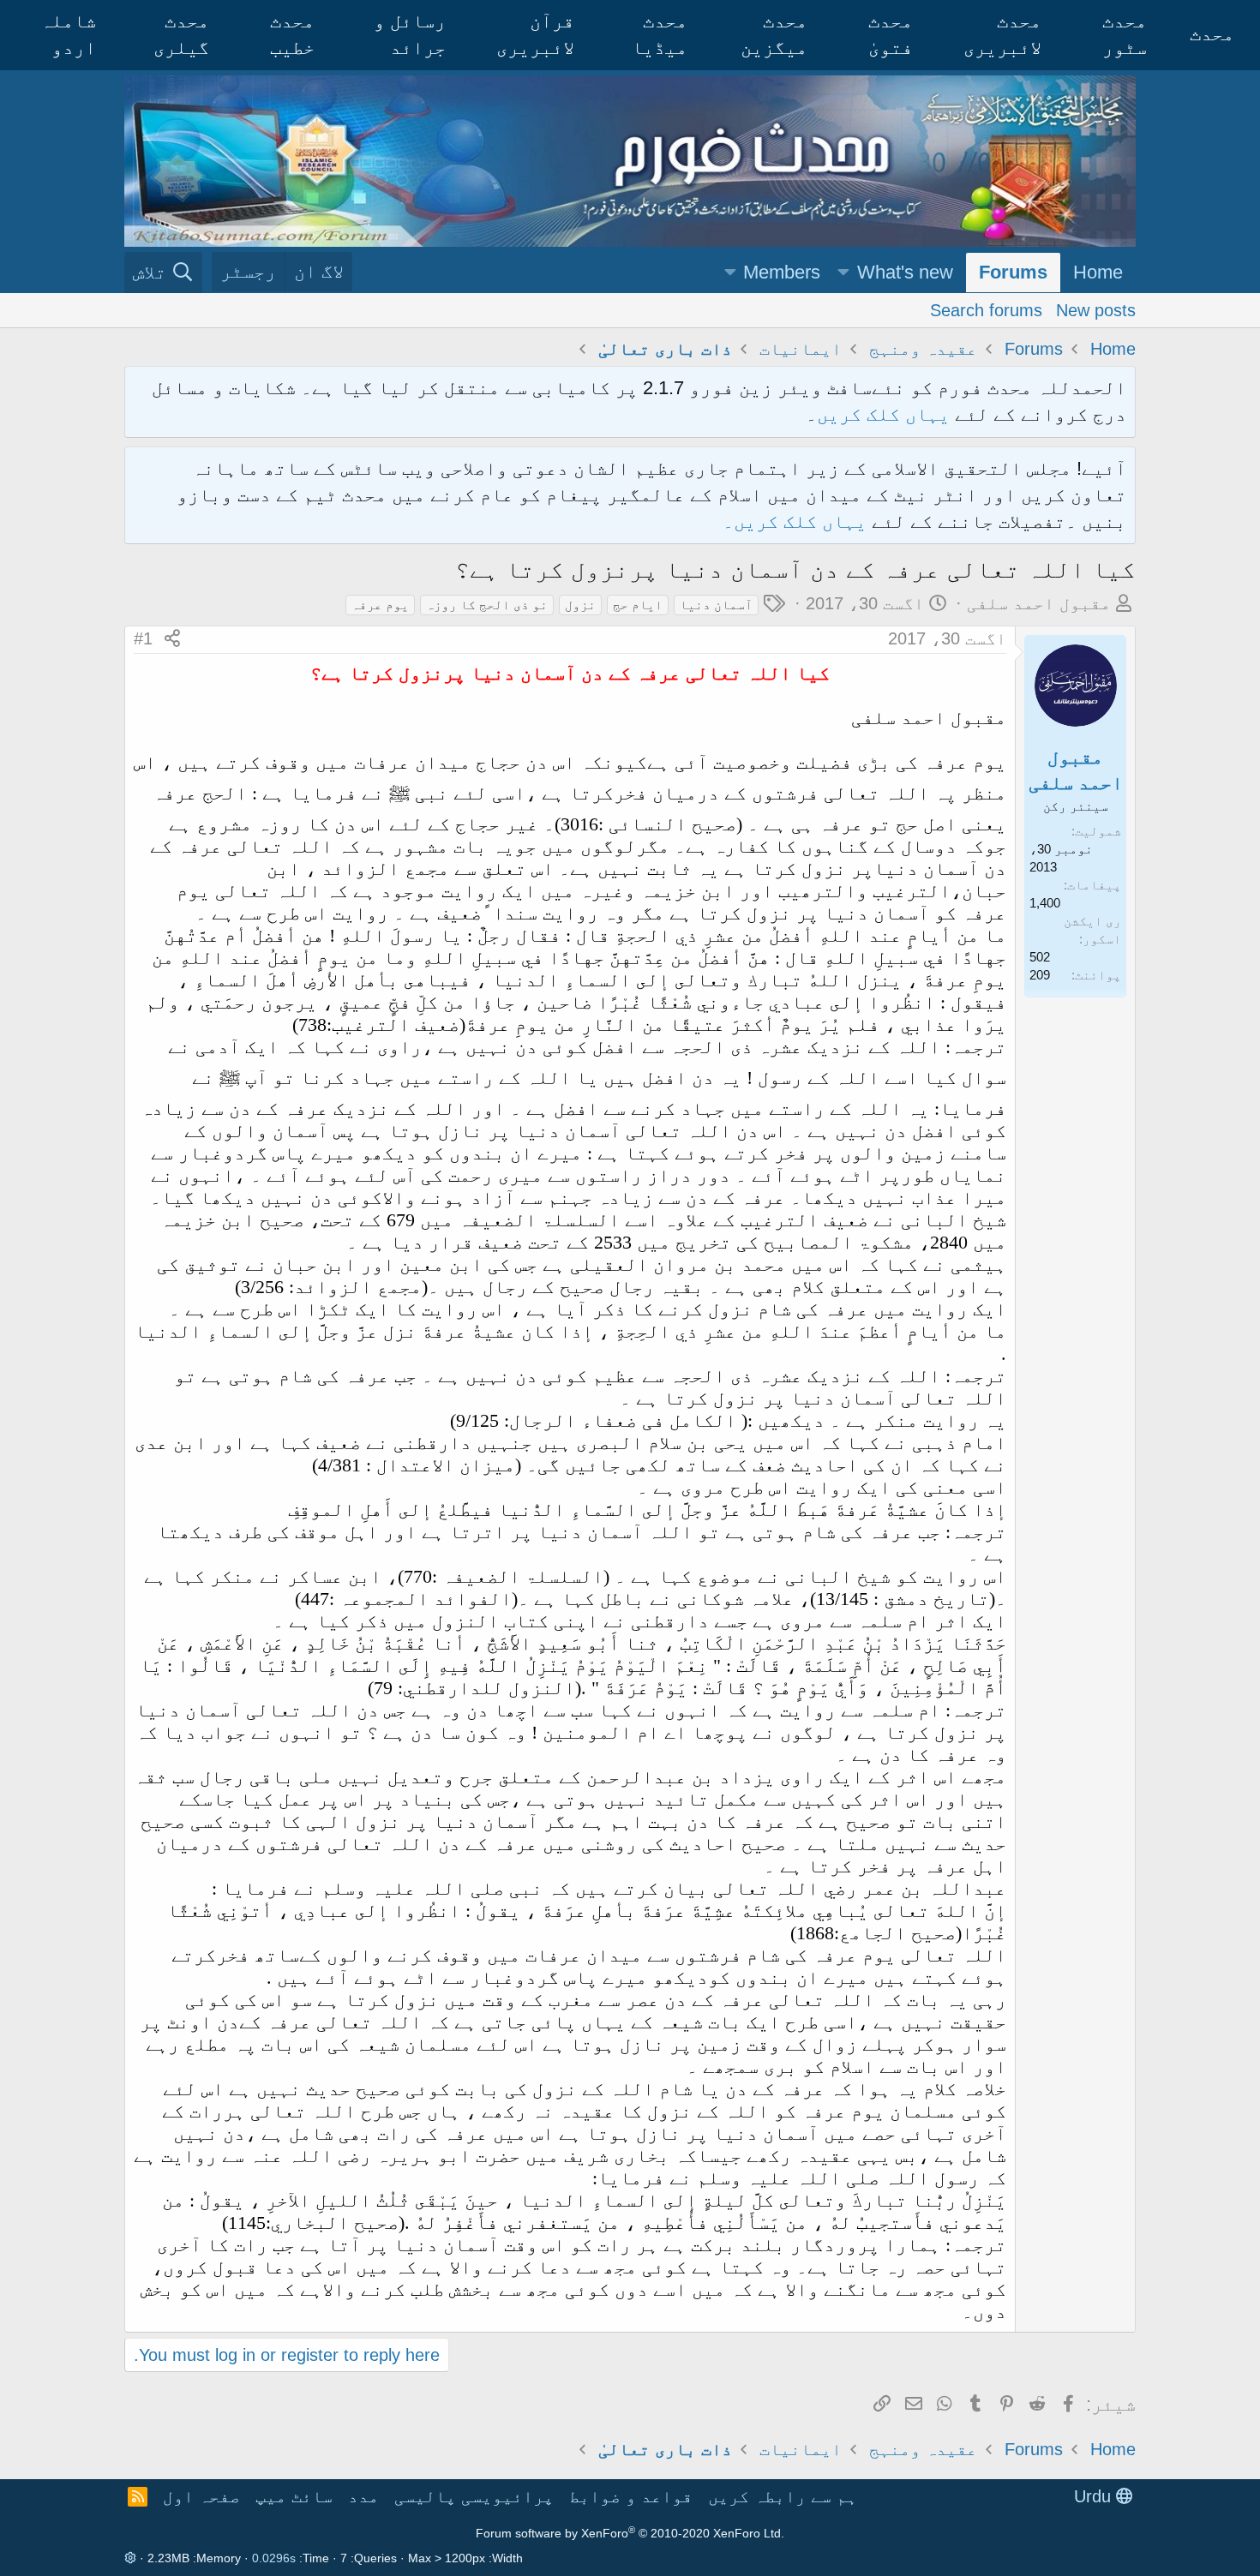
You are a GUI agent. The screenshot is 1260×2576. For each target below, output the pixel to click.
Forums (1013, 272)
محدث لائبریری (1002, 34)
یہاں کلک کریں (883, 414)
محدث (1212, 34)
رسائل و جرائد (410, 34)
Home (1098, 272)
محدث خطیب (292, 34)
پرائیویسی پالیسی (474, 2496)
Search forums (986, 309)
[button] (843, 273)
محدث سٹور (1125, 34)
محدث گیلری (181, 34)
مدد (363, 2496)
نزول (580, 605)
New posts (1096, 309)
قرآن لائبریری (535, 34)
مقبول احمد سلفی (1039, 603)
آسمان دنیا (716, 605)
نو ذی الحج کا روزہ (487, 605)
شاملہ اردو (68, 34)
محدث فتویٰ (891, 34)
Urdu (1095, 2496)
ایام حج (638, 605)
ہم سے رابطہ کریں (783, 2496)
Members (782, 272)
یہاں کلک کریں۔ (797, 521)
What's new (905, 272)
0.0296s (274, 2558)
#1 (143, 638)
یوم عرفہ (380, 605)
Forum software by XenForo (630, 2533)
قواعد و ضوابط (631, 2496)
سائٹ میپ (294, 2496)
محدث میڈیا (660, 34)
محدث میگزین (774, 34)
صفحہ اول (201, 2496)
